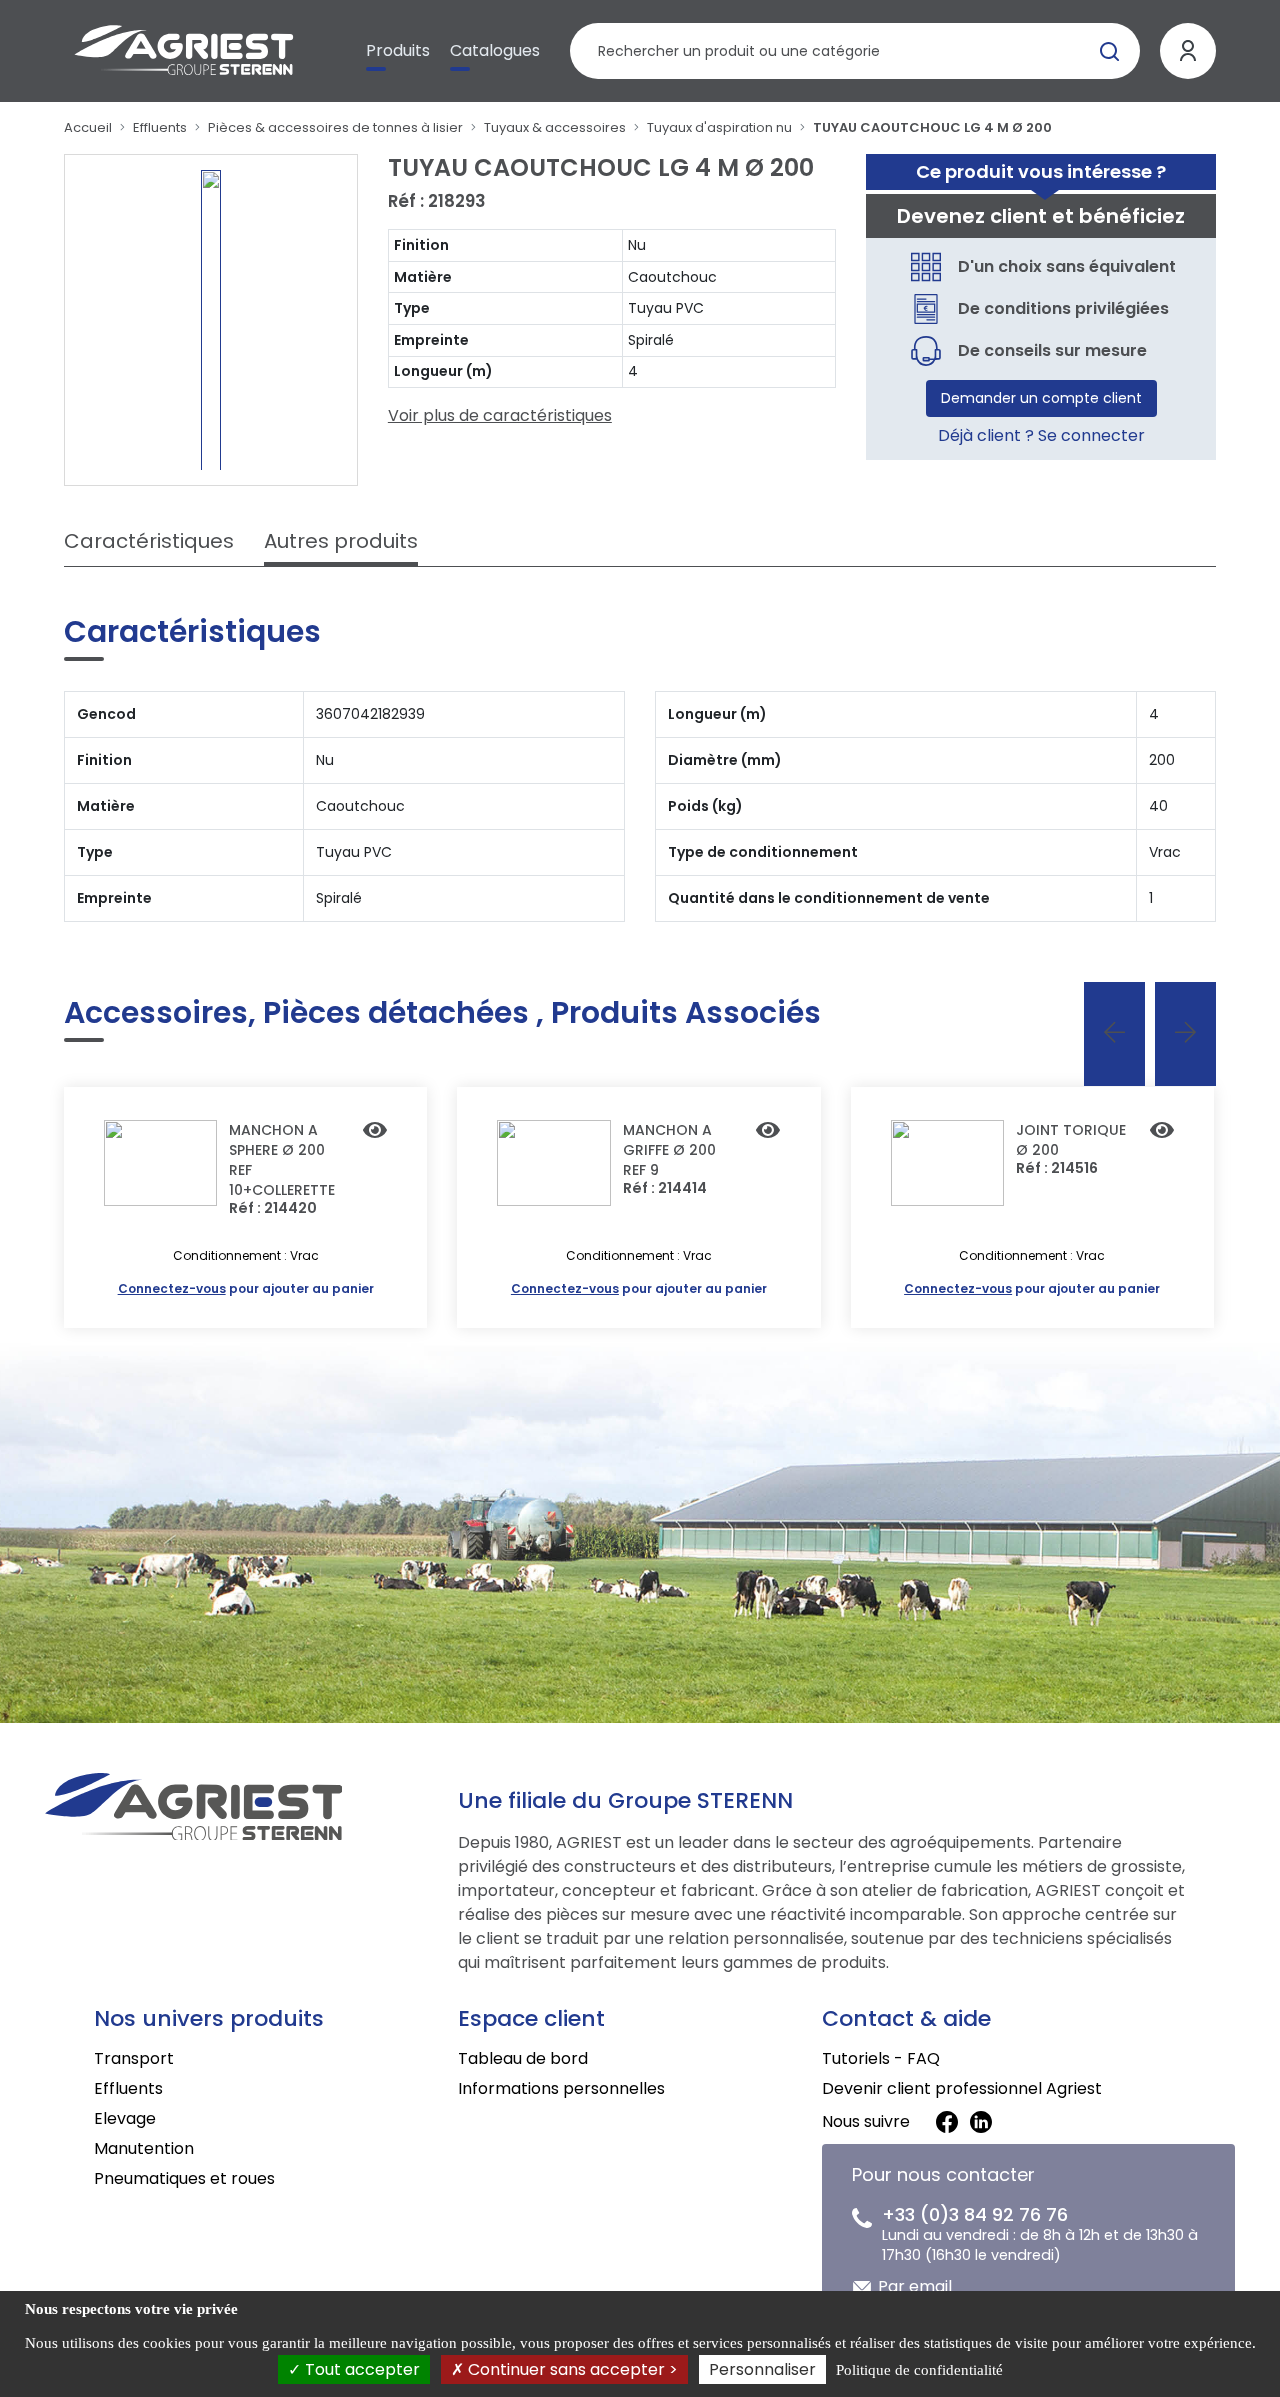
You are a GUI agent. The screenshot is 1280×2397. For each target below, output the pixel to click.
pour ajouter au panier (246, 1288)
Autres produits (341, 541)
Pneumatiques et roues (184, 2178)
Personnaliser (762, 2369)
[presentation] (1114, 1034)
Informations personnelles (561, 2088)
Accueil (88, 127)
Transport (134, 2058)
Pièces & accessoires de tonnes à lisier (335, 127)
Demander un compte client (1041, 398)
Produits (398, 50)
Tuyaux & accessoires (555, 127)
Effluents (160, 127)
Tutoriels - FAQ (881, 2058)
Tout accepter (360, 2369)
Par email (915, 2286)
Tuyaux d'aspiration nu (719, 127)
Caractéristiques (149, 541)
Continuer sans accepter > (571, 2369)
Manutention (144, 2148)
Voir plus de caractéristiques (500, 415)
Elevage (125, 2118)
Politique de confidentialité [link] (919, 2370)
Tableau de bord (523, 2058)
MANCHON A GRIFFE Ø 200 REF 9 (669, 1150)
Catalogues (495, 50)
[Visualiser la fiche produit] (375, 1132)
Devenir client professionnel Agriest (962, 2088)
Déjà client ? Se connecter (1041, 435)
